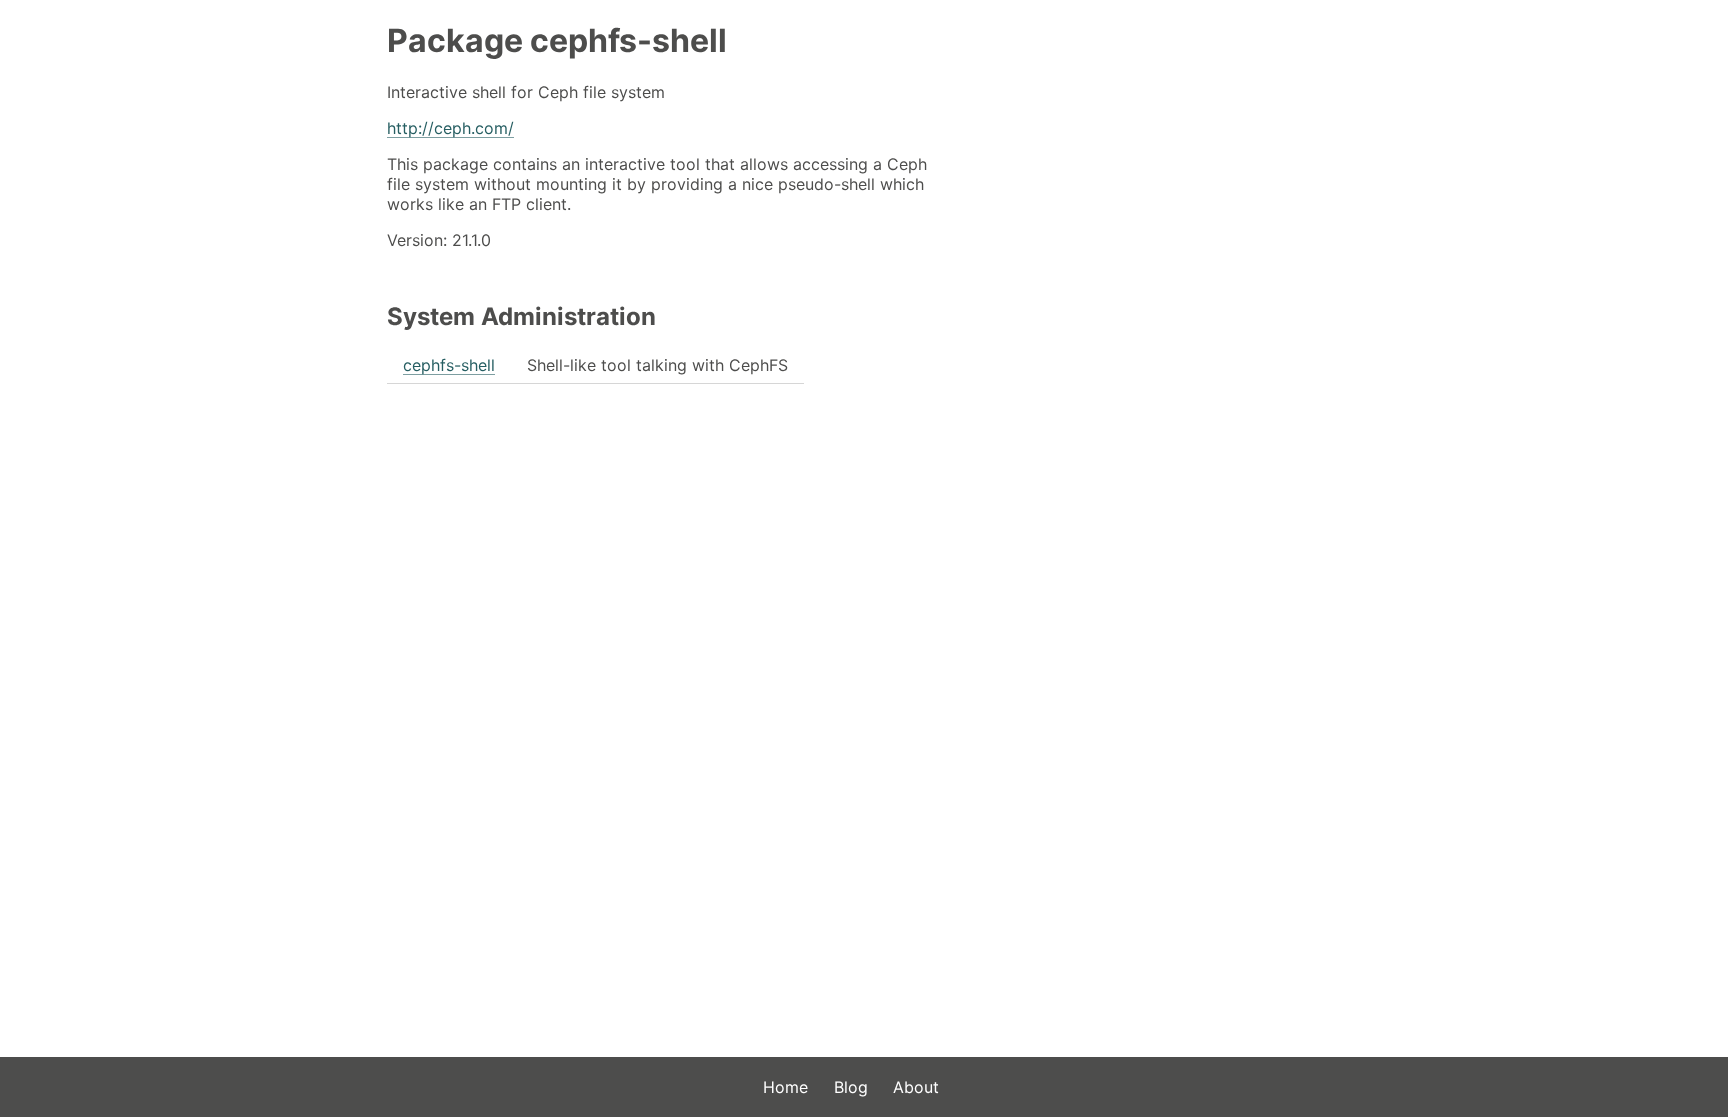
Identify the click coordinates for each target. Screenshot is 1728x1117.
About (916, 1087)
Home (785, 1087)
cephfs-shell (449, 365)
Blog (851, 1087)
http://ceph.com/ (450, 128)
